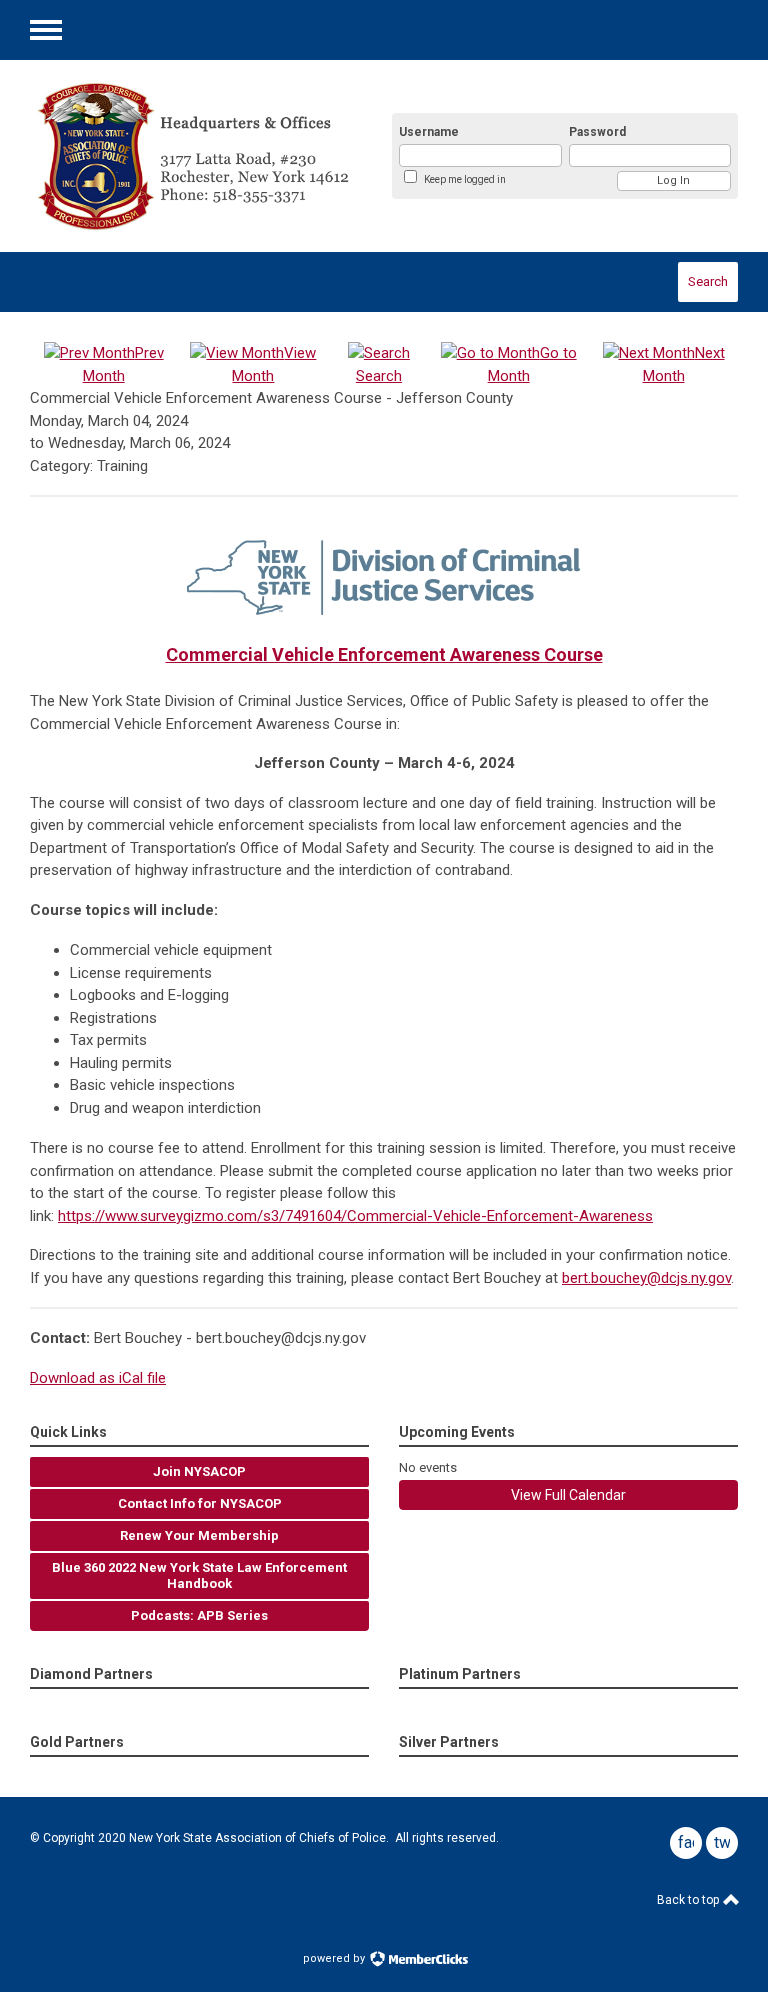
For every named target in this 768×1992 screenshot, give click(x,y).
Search (708, 281)
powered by (335, 1958)
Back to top (689, 1900)
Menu (46, 30)
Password (597, 132)
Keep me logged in (465, 179)
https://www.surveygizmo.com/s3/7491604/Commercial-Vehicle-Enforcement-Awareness (355, 1216)
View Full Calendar (568, 1495)
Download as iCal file (98, 1378)
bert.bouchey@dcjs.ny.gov (646, 1278)
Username (429, 132)
